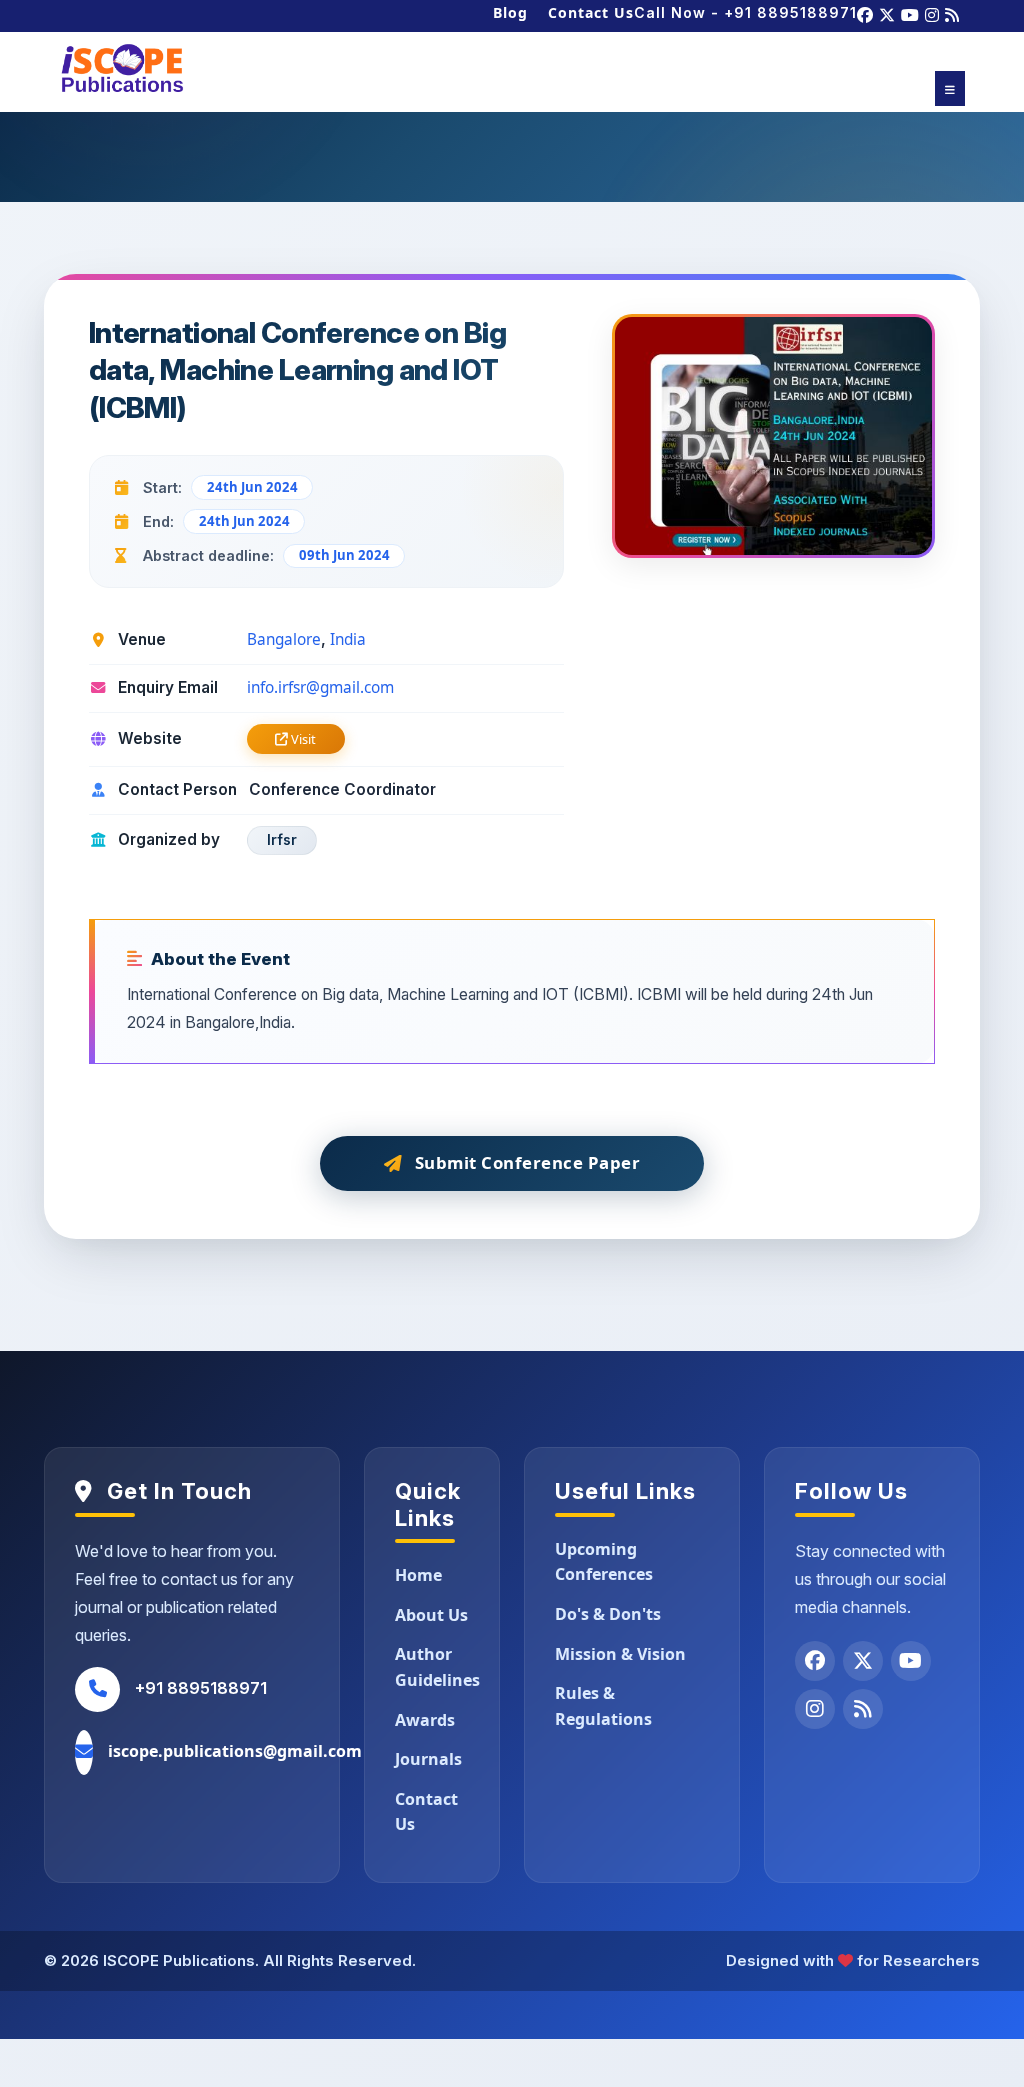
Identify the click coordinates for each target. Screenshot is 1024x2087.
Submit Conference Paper (528, 1162)
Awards (425, 1720)
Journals (428, 1759)
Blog (510, 12)
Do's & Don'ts (608, 1614)
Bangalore (284, 639)
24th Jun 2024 (252, 487)
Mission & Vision (620, 1654)
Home (418, 1575)
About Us (431, 1615)
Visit (302, 739)
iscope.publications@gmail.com (235, 1751)
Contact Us (591, 12)
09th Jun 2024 (344, 555)
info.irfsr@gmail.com (320, 687)
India (348, 639)
